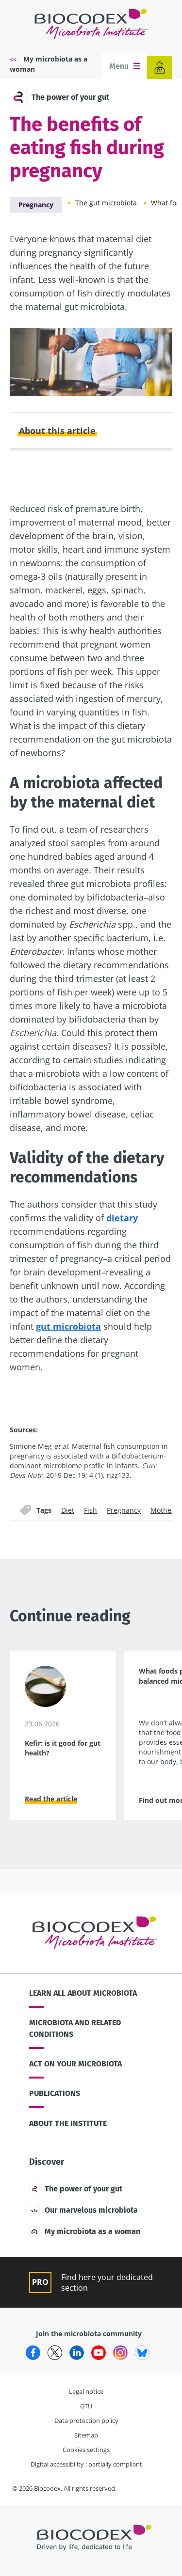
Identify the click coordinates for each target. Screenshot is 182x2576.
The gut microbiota (106, 203)
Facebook (33, 2353)
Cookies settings (86, 2450)
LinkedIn (77, 2353)
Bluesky (142, 2353)
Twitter (55, 2353)
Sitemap (86, 2435)
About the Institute (68, 2123)
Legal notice (86, 2391)
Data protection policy (86, 2421)
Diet (68, 1510)
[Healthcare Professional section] (160, 67)
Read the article (51, 1799)
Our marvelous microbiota (91, 2210)
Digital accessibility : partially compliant (86, 2464)
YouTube (99, 2353)
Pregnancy (36, 205)
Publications (55, 2093)
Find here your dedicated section (107, 2282)
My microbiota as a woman (92, 2231)
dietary (122, 1218)
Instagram (120, 2353)
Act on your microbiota (75, 2064)
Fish (91, 1510)
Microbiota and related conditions (75, 2028)
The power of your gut (70, 97)
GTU (86, 2406)
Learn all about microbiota (83, 1993)
